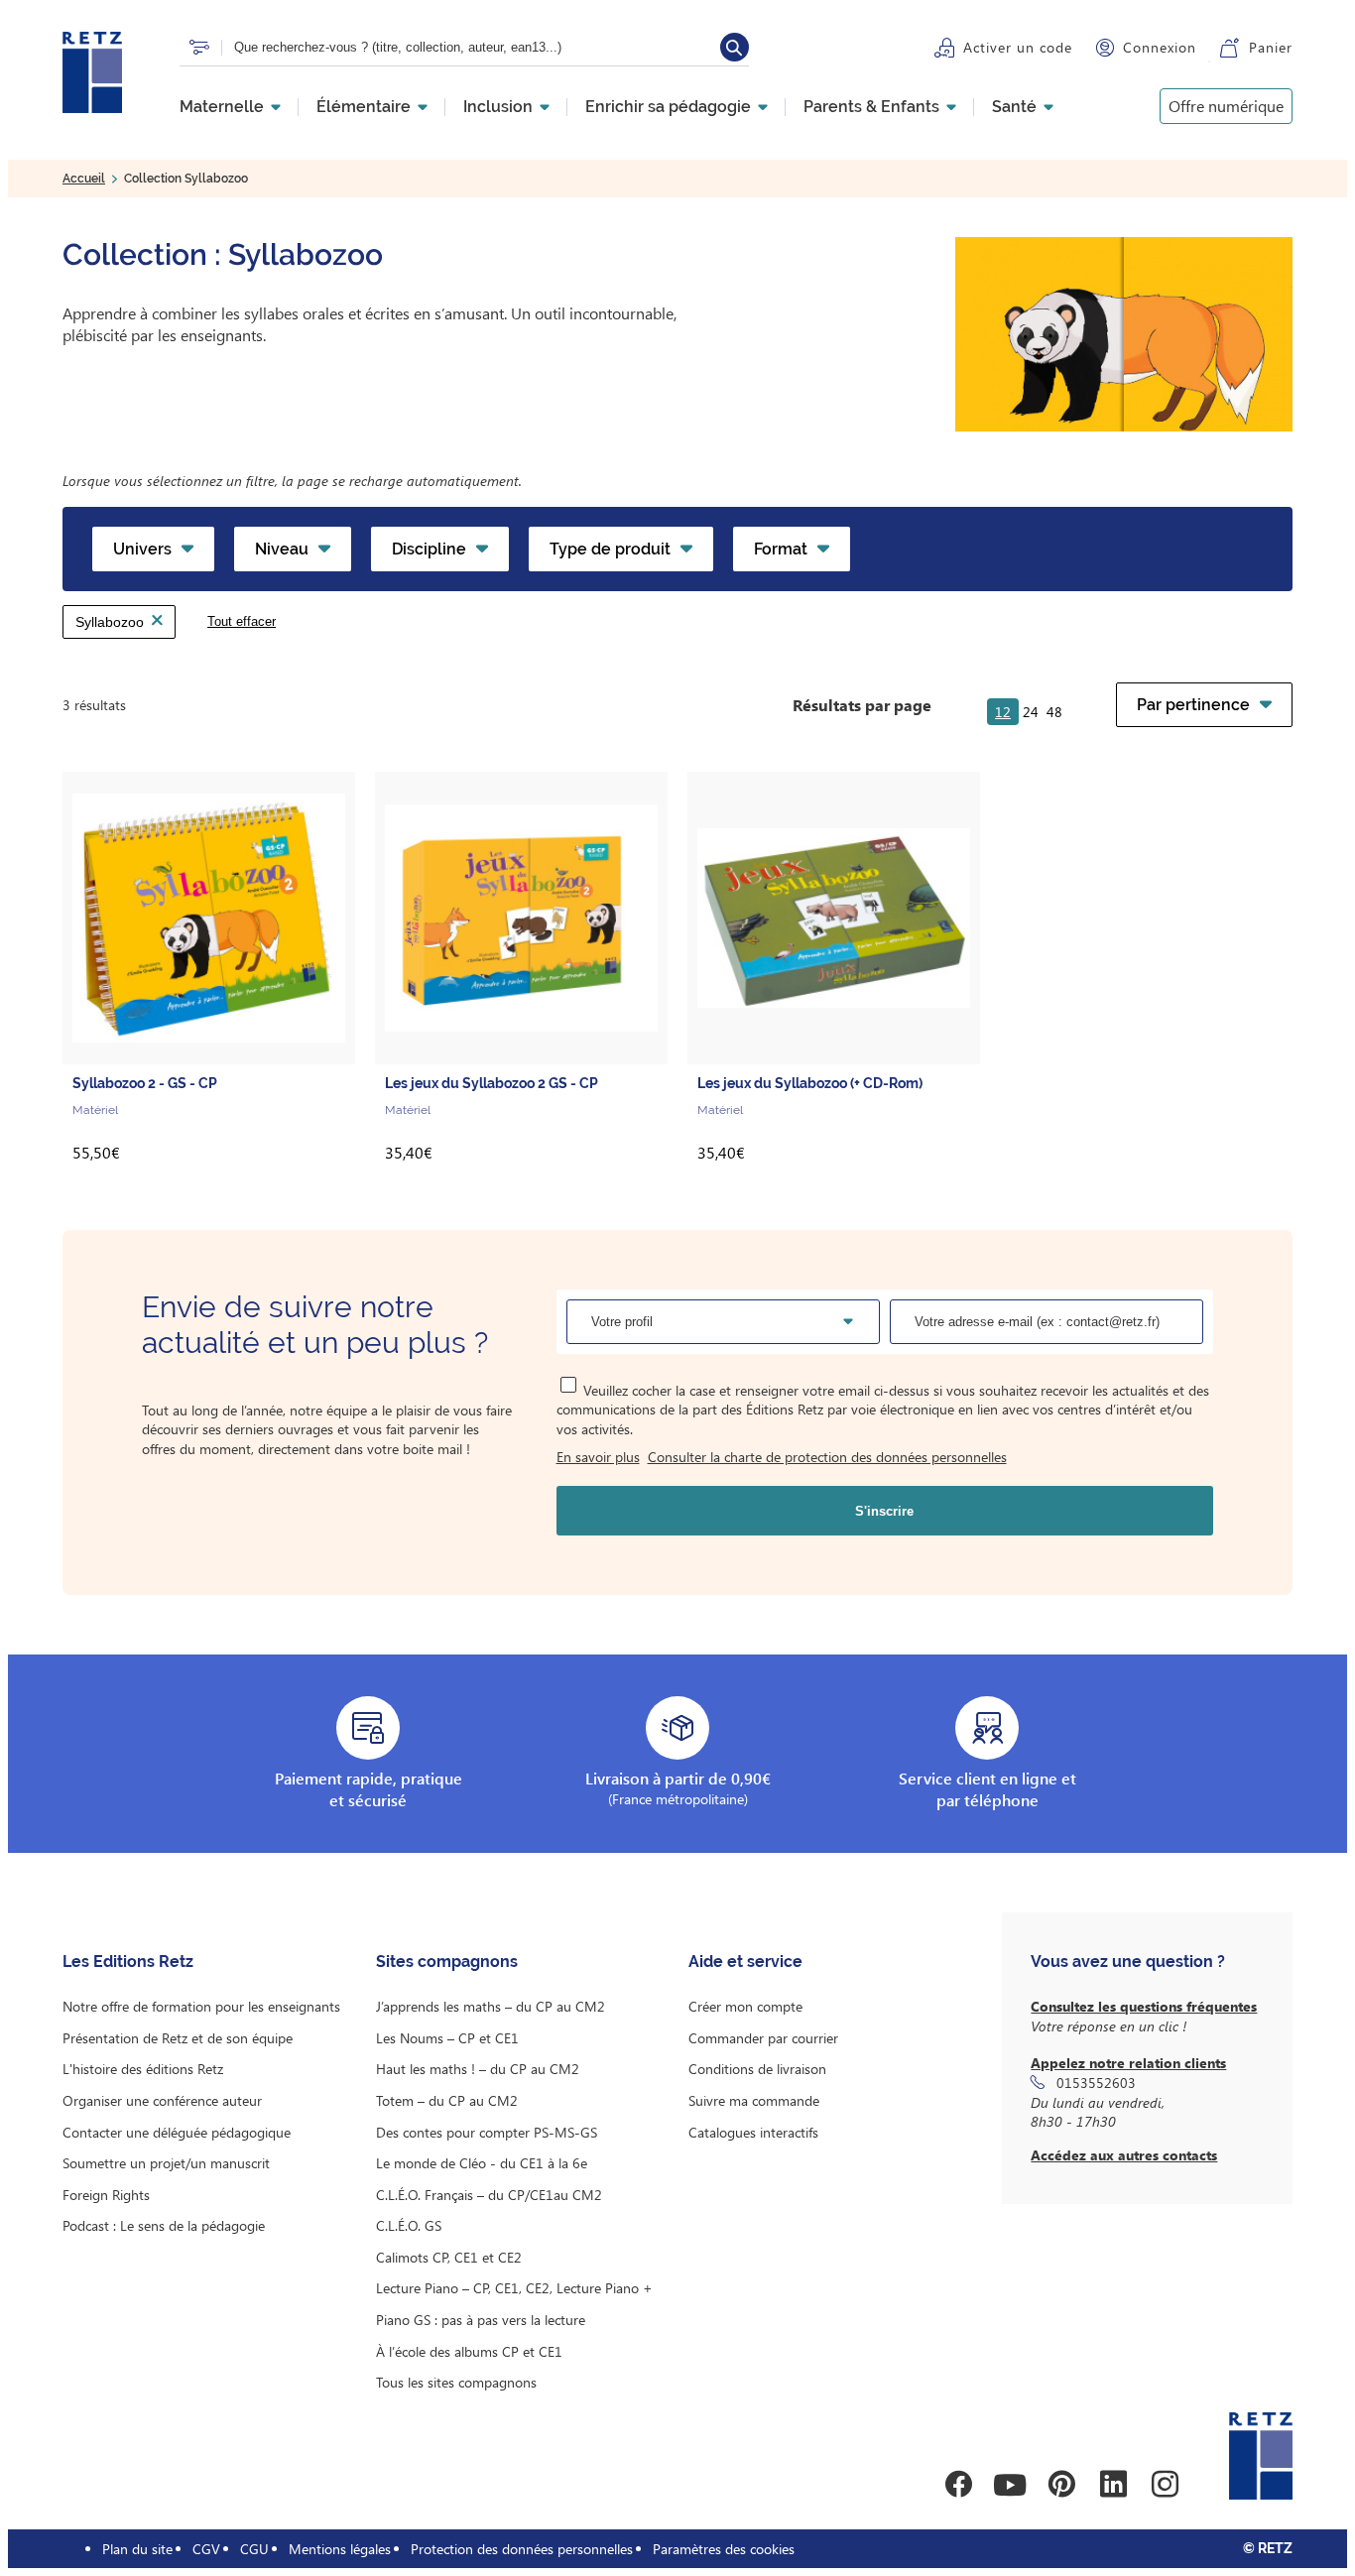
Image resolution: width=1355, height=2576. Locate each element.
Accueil (84, 179)
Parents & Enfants (871, 107)
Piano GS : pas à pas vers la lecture (481, 2320)
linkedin (1113, 2485)
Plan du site (137, 2549)
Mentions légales (340, 2549)
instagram (1165, 2485)
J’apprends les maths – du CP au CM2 (491, 2006)
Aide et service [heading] (745, 1962)
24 (1031, 712)
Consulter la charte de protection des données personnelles (827, 1457)
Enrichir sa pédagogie (668, 107)
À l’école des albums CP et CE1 (469, 2351)
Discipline (429, 549)
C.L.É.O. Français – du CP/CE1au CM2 (489, 2195)
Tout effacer (242, 621)
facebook (958, 2485)
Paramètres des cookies (724, 2549)
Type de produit (610, 549)
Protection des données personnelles (522, 2549)
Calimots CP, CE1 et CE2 (449, 2257)
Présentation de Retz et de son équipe (178, 2038)
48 (1054, 712)
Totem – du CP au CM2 (447, 2100)
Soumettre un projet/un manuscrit (166, 2163)
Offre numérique (1226, 106)
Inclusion (498, 107)
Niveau (282, 549)
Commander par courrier (763, 2038)
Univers (142, 549)
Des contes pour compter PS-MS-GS (487, 2132)
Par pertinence (1193, 705)
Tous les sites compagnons (456, 2382)
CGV (206, 2549)
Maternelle (222, 107)
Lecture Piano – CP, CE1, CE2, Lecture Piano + (514, 2288)
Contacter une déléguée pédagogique (177, 2132)
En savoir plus (598, 1457)
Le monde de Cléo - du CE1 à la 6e (482, 2163)
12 (1003, 712)
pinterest (1061, 2485)
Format (781, 549)
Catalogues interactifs (753, 2132)
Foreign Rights (106, 2195)
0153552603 (1096, 2083)
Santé (1014, 107)
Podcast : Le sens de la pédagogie (164, 2225)
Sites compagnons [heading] (447, 1962)
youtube (1010, 2485)
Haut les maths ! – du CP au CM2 (478, 2069)
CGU (254, 2549)
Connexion (1160, 47)
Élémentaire (364, 107)
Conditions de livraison (757, 2069)
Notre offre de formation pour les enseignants (201, 2006)
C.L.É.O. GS (409, 2225)
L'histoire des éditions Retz (143, 2069)
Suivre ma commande (754, 2100)
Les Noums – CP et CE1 (447, 2038)
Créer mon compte (745, 2006)
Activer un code (1018, 47)
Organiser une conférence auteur (162, 2100)
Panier (1271, 47)
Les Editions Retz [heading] (128, 1962)
